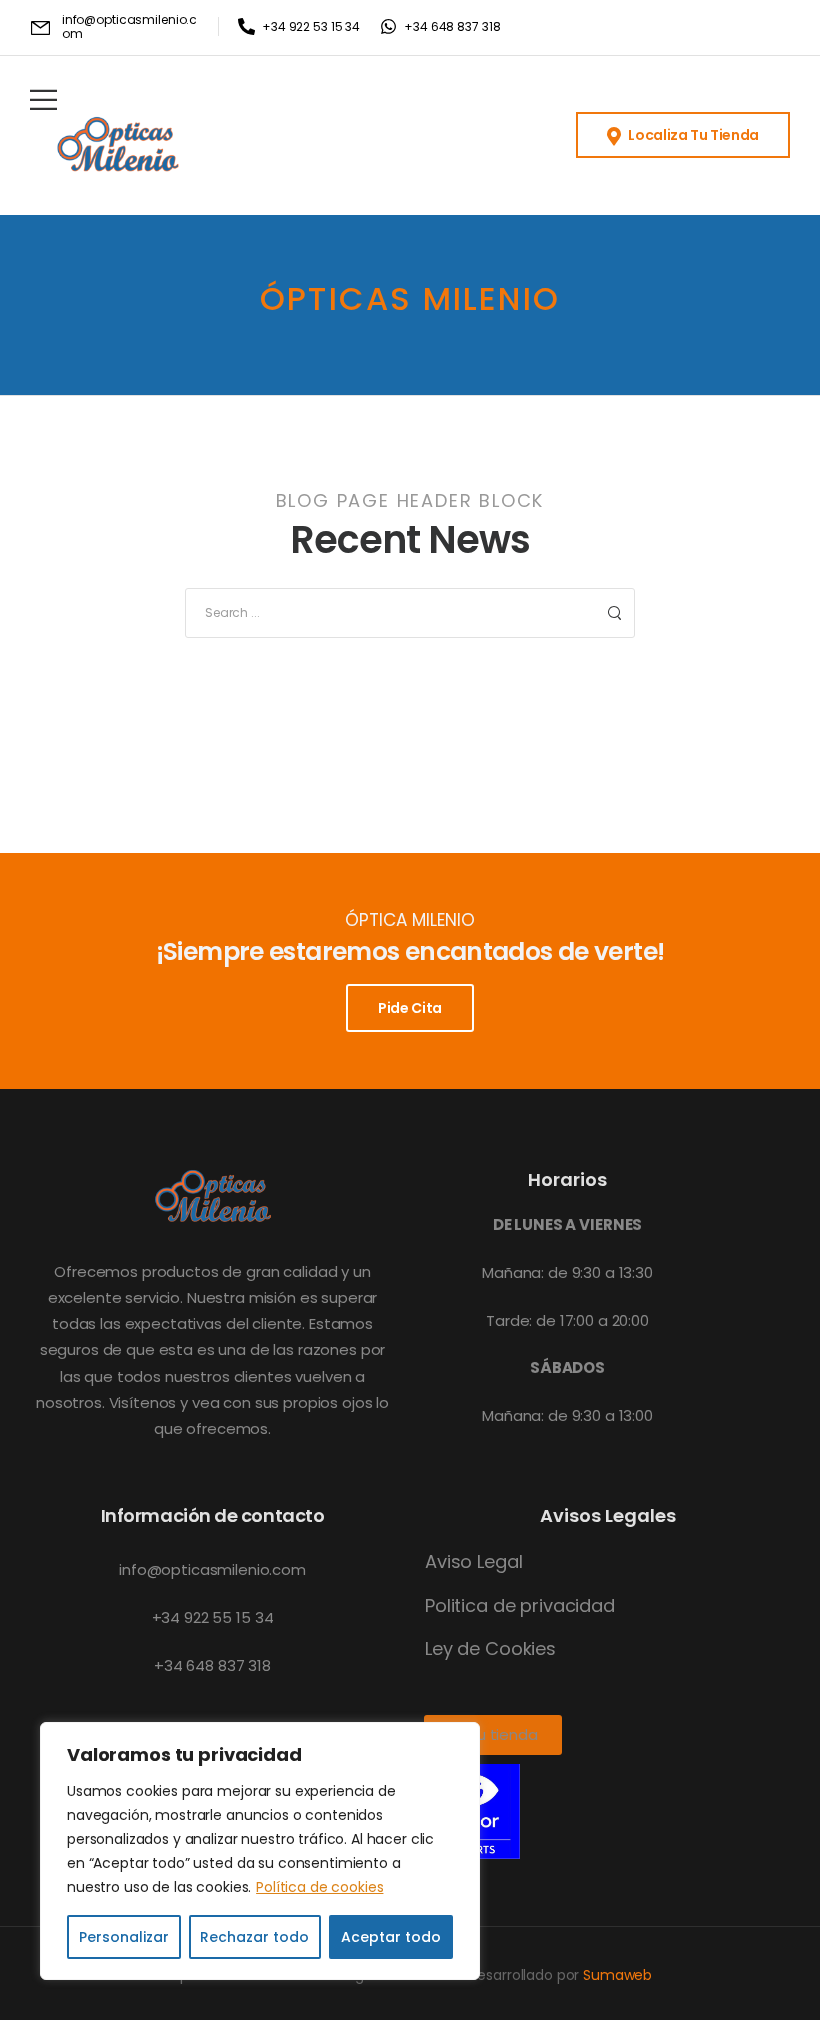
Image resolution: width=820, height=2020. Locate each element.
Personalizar (124, 1937)
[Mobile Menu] (43, 99)
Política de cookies (319, 1887)
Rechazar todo (254, 1937)
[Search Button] (614, 613)
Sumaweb (617, 1975)
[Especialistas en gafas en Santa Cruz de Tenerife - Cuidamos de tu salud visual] (118, 148)
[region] (260, 1851)
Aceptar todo (391, 1937)
